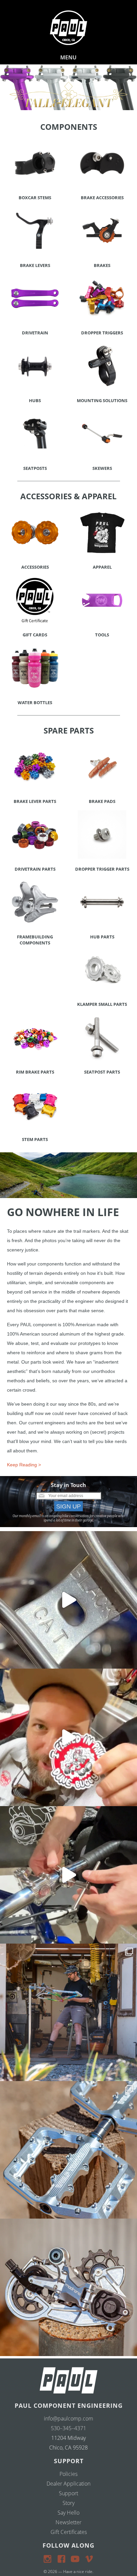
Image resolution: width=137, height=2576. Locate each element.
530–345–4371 (68, 2428)
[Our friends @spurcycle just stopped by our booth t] (68, 1875)
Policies (68, 2474)
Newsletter (68, 2522)
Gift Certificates (69, 2532)
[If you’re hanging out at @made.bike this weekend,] (68, 1737)
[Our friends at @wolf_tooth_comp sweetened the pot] (68, 2150)
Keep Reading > (24, 1465)
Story (68, 2503)
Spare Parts (69, 730)
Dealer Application (68, 2484)
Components (69, 127)
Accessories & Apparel (68, 496)
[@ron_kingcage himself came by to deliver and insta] (68, 1600)
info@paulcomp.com (68, 2418)
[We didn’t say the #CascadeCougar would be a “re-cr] (68, 2012)
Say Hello (68, 2513)
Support (68, 2493)
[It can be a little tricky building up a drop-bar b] (68, 2287)
